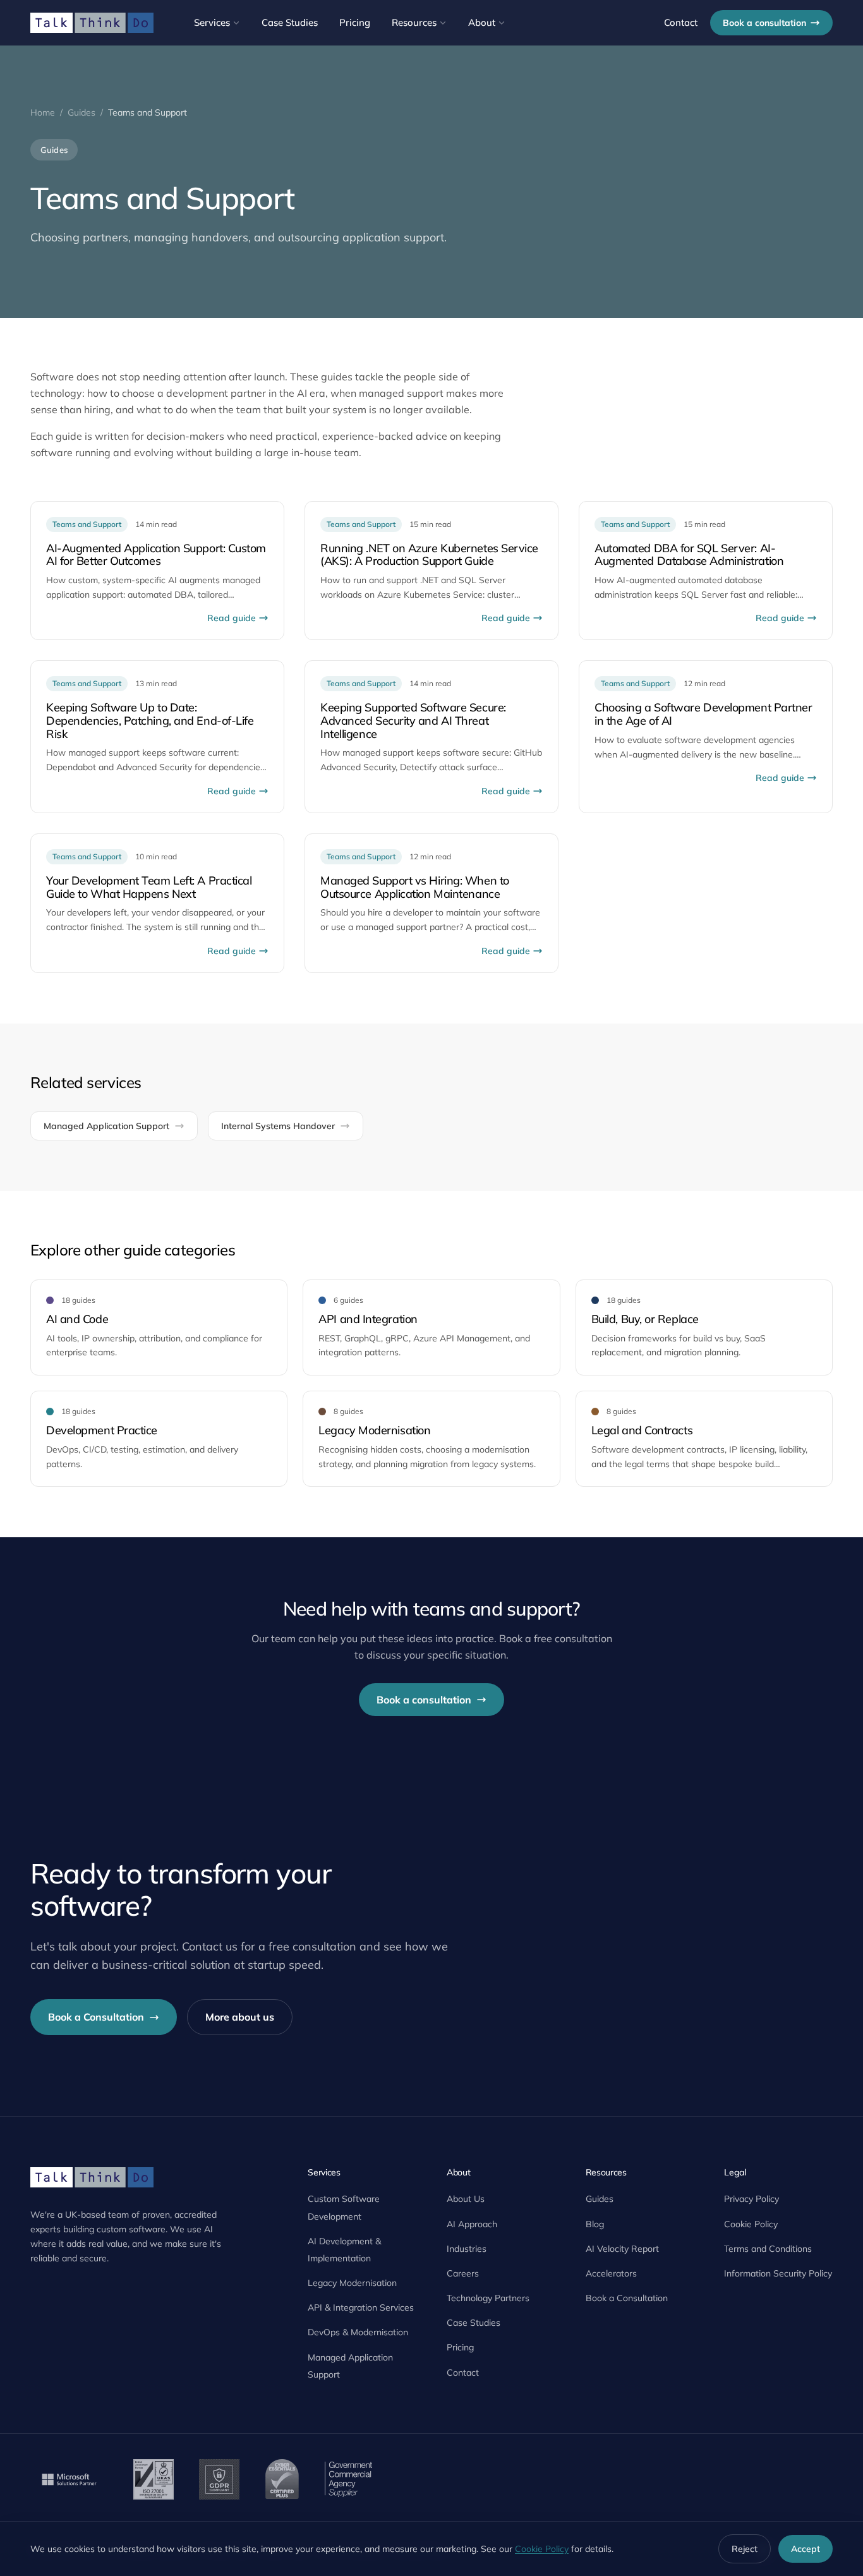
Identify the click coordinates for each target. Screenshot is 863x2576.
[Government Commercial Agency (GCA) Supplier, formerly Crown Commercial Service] (348, 2479)
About (482, 22)
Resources (414, 22)
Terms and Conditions (768, 2249)
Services (212, 22)
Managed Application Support (106, 1126)
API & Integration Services (361, 2307)
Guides (81, 112)
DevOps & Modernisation (358, 2332)
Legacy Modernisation (352, 2283)
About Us (466, 2199)
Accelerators (611, 2273)
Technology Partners (488, 2298)
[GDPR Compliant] (219, 2479)
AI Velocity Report (622, 2249)
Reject (745, 2549)
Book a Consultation (96, 2017)
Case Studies (290, 22)
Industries (467, 2249)
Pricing (355, 22)
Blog (595, 2224)
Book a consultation (764, 23)
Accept (806, 2549)
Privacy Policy (751, 2199)
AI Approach (472, 2224)
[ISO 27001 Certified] (154, 2479)
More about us (240, 2017)
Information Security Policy (778, 2273)
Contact (681, 22)
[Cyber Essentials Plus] (282, 2479)
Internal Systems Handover (278, 1126)
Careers (463, 2273)
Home (43, 112)
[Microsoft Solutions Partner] (69, 2479)
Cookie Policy (751, 2224)
